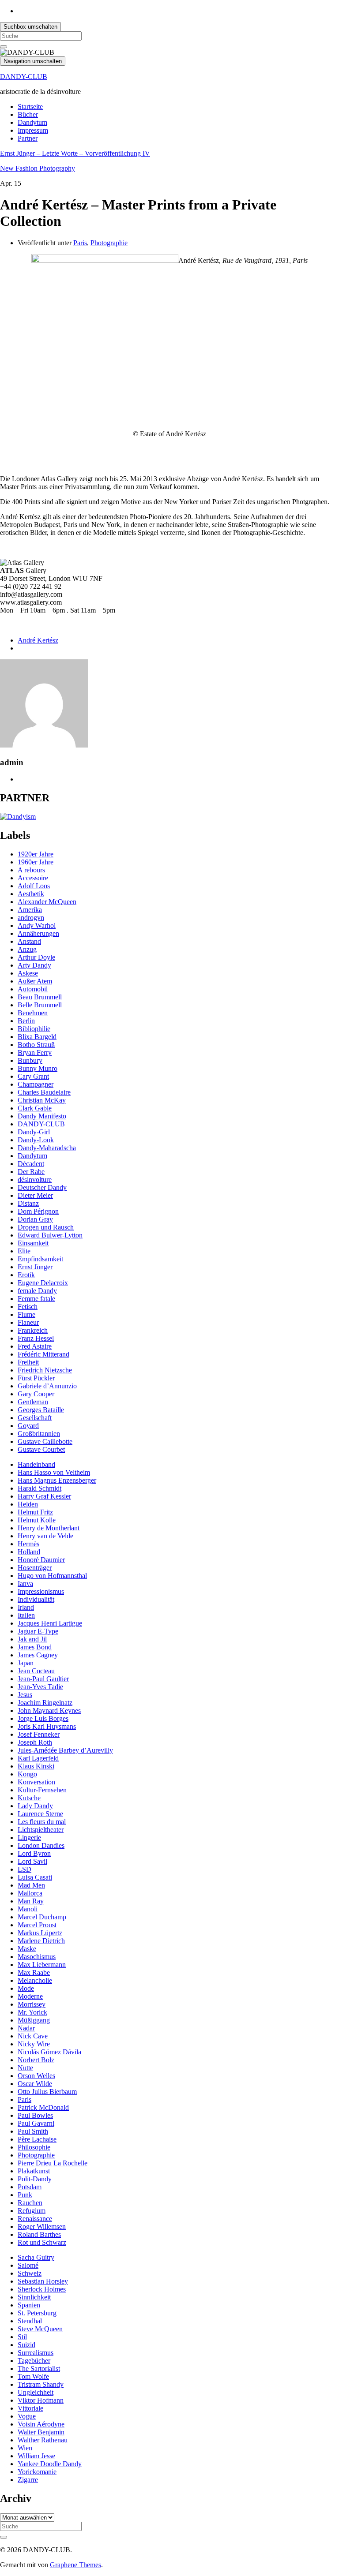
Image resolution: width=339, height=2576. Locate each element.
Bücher (28, 114)
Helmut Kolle (37, 1520)
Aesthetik (31, 894)
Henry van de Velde (45, 1536)
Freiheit (28, 1362)
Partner (28, 138)
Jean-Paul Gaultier (43, 1679)
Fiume (26, 1314)
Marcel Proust (37, 1925)
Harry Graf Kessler (44, 1496)
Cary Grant (33, 1076)
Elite (24, 1251)
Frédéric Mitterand (43, 1354)
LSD (24, 1869)
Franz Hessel (36, 1338)
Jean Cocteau (36, 1671)
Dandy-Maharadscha (47, 1148)
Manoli (28, 1909)
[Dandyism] (18, 817)
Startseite (30, 107)
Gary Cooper (36, 1394)
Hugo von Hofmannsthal (52, 1576)
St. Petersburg (37, 2313)
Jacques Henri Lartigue (50, 1623)
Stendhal (30, 2321)
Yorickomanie (37, 2472)
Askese (28, 973)
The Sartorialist (39, 2368)
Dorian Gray (35, 1219)
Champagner (36, 1084)
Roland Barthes (39, 2234)
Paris (80, 243)
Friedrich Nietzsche (45, 1370)
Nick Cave (33, 2036)
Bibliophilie (34, 1029)
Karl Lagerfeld (38, 1758)
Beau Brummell (40, 997)
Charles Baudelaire (44, 1092)
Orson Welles (36, 2076)
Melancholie (35, 1980)
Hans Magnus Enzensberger (57, 1480)
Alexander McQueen (47, 902)
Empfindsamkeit (40, 1259)
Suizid (26, 2345)
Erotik (26, 1275)
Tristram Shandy (41, 2384)
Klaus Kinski (36, 1766)
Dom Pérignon (38, 1211)
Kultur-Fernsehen (42, 1790)
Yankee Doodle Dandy (50, 2464)
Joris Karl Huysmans (47, 1726)
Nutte (25, 2068)
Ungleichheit (36, 2392)
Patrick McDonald (43, 2107)
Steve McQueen (40, 2329)
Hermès (28, 1544)
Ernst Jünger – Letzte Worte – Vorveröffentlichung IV (75, 153)
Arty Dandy (34, 965)
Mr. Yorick (32, 2012)
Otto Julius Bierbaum (47, 2092)
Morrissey (32, 2004)
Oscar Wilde (35, 2084)
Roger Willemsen (42, 2226)
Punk (25, 2195)
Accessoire (33, 878)
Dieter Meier (35, 1195)
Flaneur (28, 1322)
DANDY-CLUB (24, 77)
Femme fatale (36, 1299)
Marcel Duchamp (42, 1917)
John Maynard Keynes (49, 1710)
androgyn (31, 918)
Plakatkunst (34, 2171)
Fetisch (28, 1307)
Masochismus (37, 1957)
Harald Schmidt (40, 1488)
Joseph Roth (35, 1742)
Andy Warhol (37, 925)
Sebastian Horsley (43, 2281)
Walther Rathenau (43, 2440)
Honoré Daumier (41, 1560)
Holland (29, 1552)
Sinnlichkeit (34, 2297)
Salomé (28, 2265)
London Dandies (41, 1845)
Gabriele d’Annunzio (47, 1386)
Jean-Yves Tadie (40, 1687)
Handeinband (36, 1464)
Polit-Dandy (35, 2179)
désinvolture (35, 1180)
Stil (22, 2337)
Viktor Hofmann (41, 2400)
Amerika (30, 910)
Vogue (27, 2416)
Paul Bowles (35, 2115)
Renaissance (35, 2219)
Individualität (36, 1599)
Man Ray (31, 1901)
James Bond (35, 1647)
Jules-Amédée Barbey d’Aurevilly (65, 1750)
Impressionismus (41, 1591)
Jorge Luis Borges (43, 1718)
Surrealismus (36, 2353)
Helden (28, 1504)
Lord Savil (32, 1861)
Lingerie (29, 1838)
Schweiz (30, 2273)
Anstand (29, 941)
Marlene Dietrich (41, 1941)
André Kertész (38, 640)
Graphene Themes (75, 2565)
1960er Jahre (36, 862)
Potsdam (30, 2187)
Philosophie (34, 2147)
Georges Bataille (41, 1410)
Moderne (30, 1996)
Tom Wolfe (33, 2376)
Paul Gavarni (36, 2123)
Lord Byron (34, 1853)
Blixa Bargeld (37, 1037)
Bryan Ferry (35, 1052)
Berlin (26, 1021)
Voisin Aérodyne (41, 2424)
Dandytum (32, 122)
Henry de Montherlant (49, 1528)
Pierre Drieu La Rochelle (53, 2163)
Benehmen (33, 1013)
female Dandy (37, 1291)
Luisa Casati (35, 1877)
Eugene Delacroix (43, 1283)
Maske (27, 1949)
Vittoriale (30, 2408)
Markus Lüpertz (40, 1933)
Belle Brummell (40, 1005)
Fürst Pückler (36, 1378)
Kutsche (29, 1798)
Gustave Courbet (41, 1449)
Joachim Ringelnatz (45, 1703)
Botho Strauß (36, 1045)
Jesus (25, 1695)
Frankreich (33, 1330)
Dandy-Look (36, 1140)
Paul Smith (33, 2131)
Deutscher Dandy (42, 1187)
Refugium (32, 2211)
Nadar (26, 2028)
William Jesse (36, 2456)
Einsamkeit (33, 1243)
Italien (26, 1615)
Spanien (29, 2305)
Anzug (27, 949)
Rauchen (30, 2203)
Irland (26, 1607)
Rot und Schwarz (42, 2242)
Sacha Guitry (36, 2257)
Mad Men (31, 1885)
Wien (25, 2448)
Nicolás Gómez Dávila (49, 2052)
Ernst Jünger (35, 1267)
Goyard (28, 1426)
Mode (26, 1988)
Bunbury (30, 1060)
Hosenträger (35, 1568)
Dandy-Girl (34, 1132)
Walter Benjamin (41, 2432)
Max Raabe (34, 1972)
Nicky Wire (34, 2044)
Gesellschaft (35, 1418)
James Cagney (38, 1655)
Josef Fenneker (39, 1734)
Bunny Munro (38, 1068)
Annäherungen (38, 933)
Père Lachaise (37, 2139)
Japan (26, 1663)
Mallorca (30, 1893)
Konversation (36, 1782)
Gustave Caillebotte (45, 1441)
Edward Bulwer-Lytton (50, 1235)
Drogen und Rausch (46, 1227)
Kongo (27, 1774)
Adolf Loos (34, 886)
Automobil (33, 989)
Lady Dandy (35, 1806)
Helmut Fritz (35, 1512)
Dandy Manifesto (42, 1116)
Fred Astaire (35, 1346)
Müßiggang (34, 2020)
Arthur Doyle (36, 957)
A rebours (31, 870)
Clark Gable (35, 1108)
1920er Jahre (36, 854)
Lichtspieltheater (41, 1830)
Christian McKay (42, 1100)
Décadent (31, 1164)
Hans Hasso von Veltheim (54, 1472)
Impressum (33, 130)
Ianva (25, 1583)
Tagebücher (34, 2361)
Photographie (109, 243)
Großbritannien (39, 1434)
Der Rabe (31, 1172)
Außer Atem (35, 981)
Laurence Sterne (40, 1814)
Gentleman (33, 1402)
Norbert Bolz (36, 2060)
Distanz (28, 1203)
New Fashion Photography (38, 168)
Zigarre (28, 2480)
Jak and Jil (32, 1639)
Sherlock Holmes (42, 2289)
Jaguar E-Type (38, 1631)
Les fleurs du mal (42, 1822)
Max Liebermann (42, 1965)
